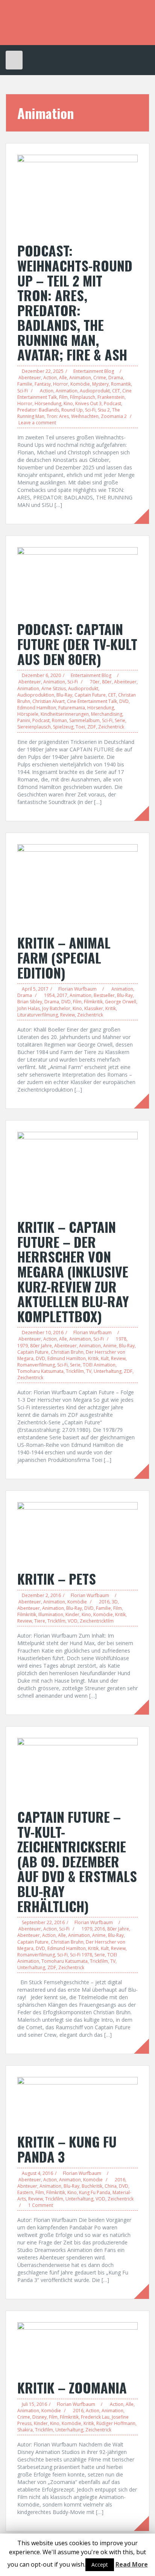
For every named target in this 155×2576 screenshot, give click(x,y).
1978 (121, 1339)
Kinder (72, 1615)
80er (107, 682)
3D (115, 1602)
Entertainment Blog (94, 371)
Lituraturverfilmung (38, 1015)
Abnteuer (27, 2186)
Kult (105, 1358)
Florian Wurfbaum (77, 989)
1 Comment (41, 2205)
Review (68, 1015)
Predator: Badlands (38, 410)
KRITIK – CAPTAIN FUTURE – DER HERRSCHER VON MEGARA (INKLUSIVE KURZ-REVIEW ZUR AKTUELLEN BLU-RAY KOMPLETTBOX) (73, 1271)
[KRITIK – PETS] (77, 1532)
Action (50, 378)
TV (89, 1371)
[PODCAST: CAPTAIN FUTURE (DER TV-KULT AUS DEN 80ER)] (77, 580)
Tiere (40, 1621)
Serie (120, 720)
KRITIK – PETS (57, 1578)
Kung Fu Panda (95, 2192)
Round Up (72, 410)
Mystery (100, 384)
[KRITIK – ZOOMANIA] (77, 2347)
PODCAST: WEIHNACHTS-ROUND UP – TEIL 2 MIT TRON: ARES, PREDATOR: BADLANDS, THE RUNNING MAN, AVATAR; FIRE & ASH (75, 302)
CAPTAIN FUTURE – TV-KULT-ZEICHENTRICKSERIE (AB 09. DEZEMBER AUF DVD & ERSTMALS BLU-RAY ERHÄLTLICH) (77, 1861)
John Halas (29, 1008)
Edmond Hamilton (37, 708)
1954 (49, 995)
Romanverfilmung (36, 1365)
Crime (100, 378)
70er (95, 682)
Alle (63, 378)
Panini (24, 720)
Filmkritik (93, 1002)
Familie (25, 384)
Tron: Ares (58, 416)
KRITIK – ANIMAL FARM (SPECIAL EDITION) (64, 957)
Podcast (112, 403)
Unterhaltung (108, 1371)
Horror (61, 384)
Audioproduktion (36, 695)
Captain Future (90, 695)
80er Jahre (41, 1346)
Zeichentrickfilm (97, 1621)
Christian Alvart (49, 701)
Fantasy (43, 384)
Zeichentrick (111, 727)
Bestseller (104, 995)
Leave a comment (37, 423)
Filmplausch (83, 397)
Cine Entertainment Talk (92, 701)
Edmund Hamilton (67, 1358)
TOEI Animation (99, 1365)
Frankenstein (111, 397)
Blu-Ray (64, 695)
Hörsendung (48, 403)
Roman (59, 720)
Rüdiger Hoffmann (116, 2423)
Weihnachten (85, 416)
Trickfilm (75, 1371)
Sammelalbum (84, 720)
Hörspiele (28, 714)
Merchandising (107, 714)
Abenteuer (30, 378)
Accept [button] (100, 2565)
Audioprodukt (95, 391)
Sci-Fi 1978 (81, 1955)
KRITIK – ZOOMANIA (72, 2387)
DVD (124, 701)
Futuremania (72, 708)
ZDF (92, 727)
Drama (116, 378)
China (111, 2186)
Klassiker (94, 1008)
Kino (68, 403)
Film (63, 397)
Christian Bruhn (67, 1352)
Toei (80, 727)
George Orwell (121, 1002)
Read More (132, 2564)
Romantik (121, 384)
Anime (110, 1346)
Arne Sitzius (54, 688)
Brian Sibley (30, 1002)
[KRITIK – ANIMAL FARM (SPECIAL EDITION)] (77, 885)
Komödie (80, 384)
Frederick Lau (95, 2417)
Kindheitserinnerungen (65, 714)
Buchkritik (92, 2186)
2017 (62, 995)
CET (116, 391)
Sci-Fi (23, 391)
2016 (104, 1602)
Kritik (111, 1008)
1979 (23, 1346)
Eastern (25, 2192)
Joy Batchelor (56, 1008)
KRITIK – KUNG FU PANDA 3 (67, 2149)
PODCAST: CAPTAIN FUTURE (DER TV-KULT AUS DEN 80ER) (77, 644)
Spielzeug (63, 727)
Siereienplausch (34, 727)
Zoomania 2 (114, 416)
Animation (80, 378)
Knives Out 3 (88, 403)
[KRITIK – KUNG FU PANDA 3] (77, 2101)
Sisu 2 (104, 410)
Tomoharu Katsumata (40, 1371)
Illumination (51, 1615)
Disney (40, 2417)
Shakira (25, 2430)
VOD (73, 1621)
